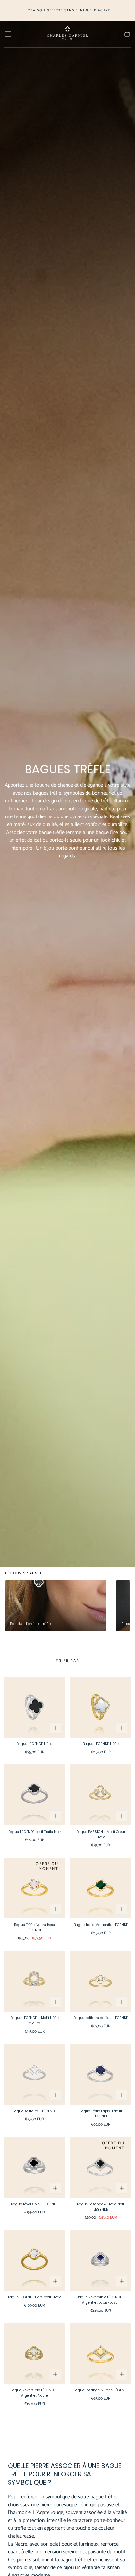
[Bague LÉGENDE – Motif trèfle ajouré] (34, 1981)
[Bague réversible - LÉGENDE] (34, 2167)
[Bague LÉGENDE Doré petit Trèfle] (34, 2260)
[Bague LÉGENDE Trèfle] (34, 1707)
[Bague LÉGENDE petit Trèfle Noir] (34, 1795)
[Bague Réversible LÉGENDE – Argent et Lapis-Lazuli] (101, 2260)
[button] (8, 34)
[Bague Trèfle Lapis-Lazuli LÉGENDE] (101, 2074)
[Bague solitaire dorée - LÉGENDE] (101, 1981)
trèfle (111, 2497)
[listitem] (56, 1606)
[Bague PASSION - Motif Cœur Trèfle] (101, 1795)
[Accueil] (67, 34)
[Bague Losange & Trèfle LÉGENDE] (101, 2353)
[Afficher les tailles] (55, 1728)
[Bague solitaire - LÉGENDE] (34, 2074)
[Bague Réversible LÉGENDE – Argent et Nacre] (34, 2353)
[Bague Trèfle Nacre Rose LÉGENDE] (34, 1888)
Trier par (67, 1661)
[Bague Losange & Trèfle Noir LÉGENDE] (101, 2167)
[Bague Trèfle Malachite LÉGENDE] (101, 1888)
